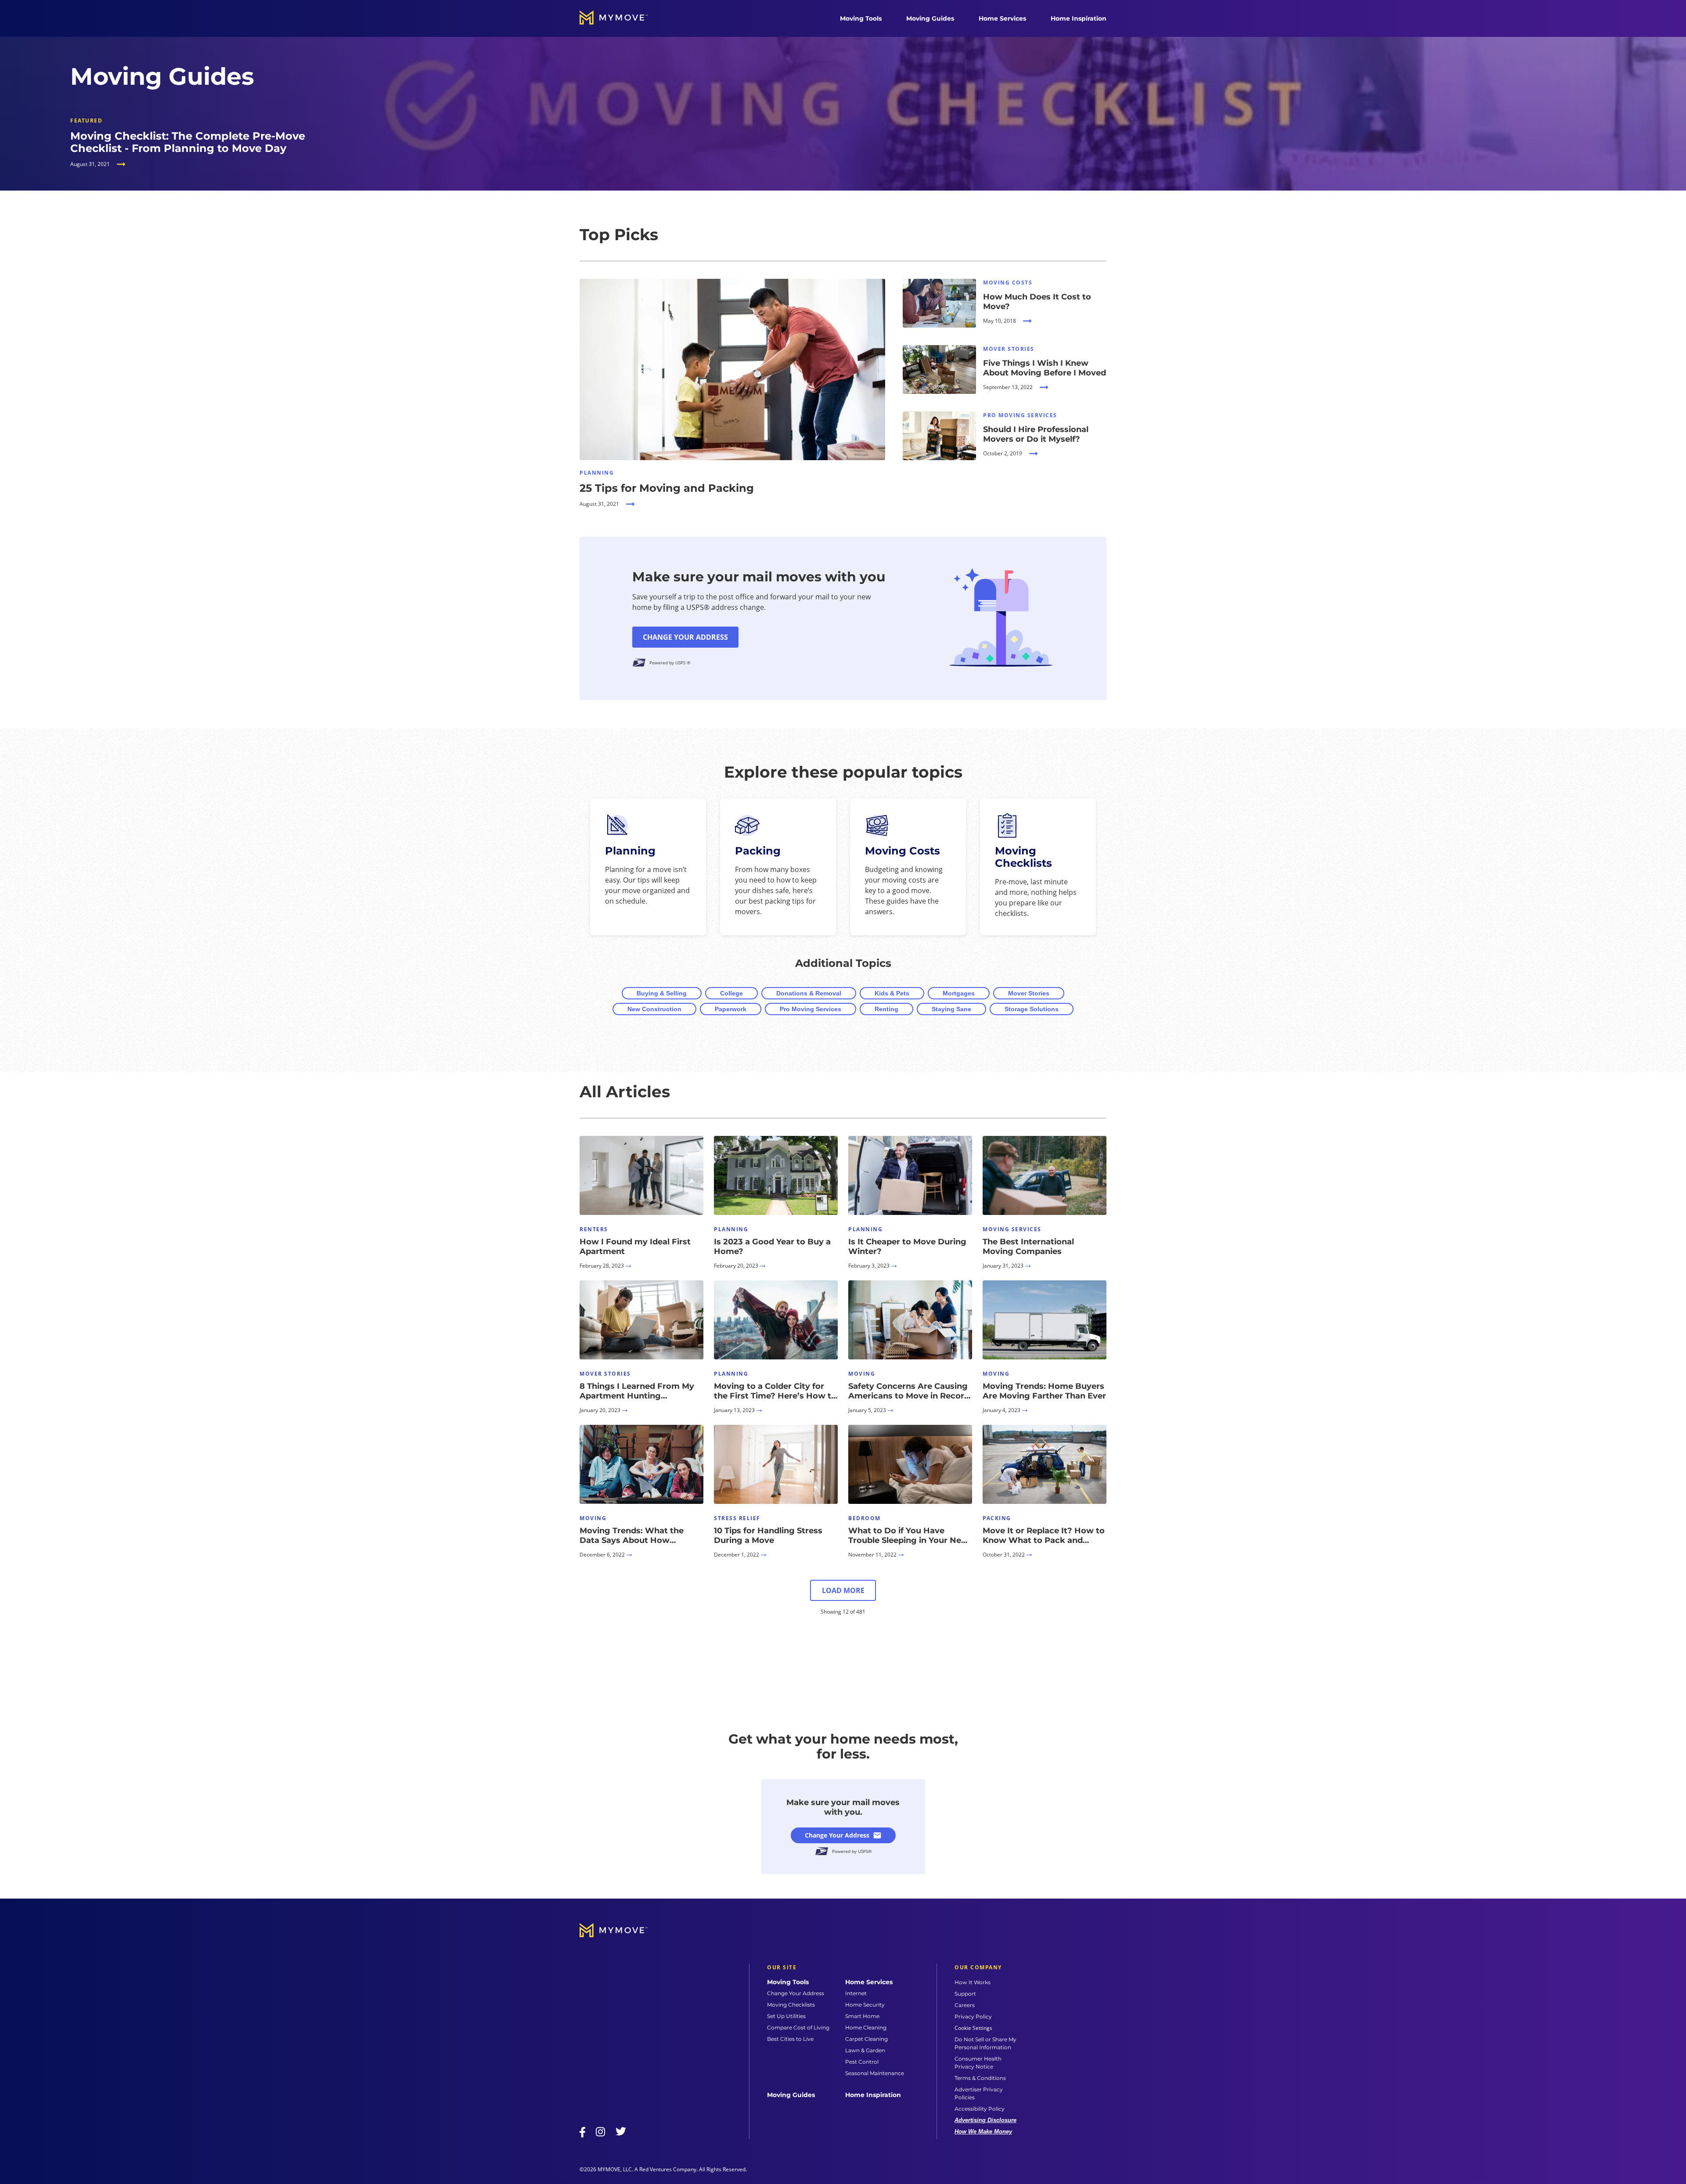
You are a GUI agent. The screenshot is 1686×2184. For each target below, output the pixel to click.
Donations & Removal (809, 993)
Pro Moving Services (811, 1009)
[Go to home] (623, 18)
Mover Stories (1029, 993)
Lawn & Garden (865, 2050)
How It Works (973, 1982)
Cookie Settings (973, 2028)
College (731, 993)
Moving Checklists (791, 2005)
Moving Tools (861, 18)
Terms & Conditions (980, 2078)
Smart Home (862, 2016)
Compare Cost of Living (798, 2027)
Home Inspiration (1079, 18)
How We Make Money (983, 2132)
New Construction (654, 1009)
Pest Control (862, 2062)
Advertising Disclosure (985, 2120)
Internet (856, 1993)
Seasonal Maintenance (875, 2073)
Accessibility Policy (980, 2109)
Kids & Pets (892, 993)
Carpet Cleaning (866, 2039)
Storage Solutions (1032, 1009)
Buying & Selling (662, 993)
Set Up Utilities (786, 2016)
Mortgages (959, 993)
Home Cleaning (866, 2027)
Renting (886, 1009)
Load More (843, 1590)
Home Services (1002, 18)
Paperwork (731, 1009)
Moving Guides (930, 18)
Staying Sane (951, 1009)
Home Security (865, 2005)
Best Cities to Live (790, 2039)
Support (965, 1994)
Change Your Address (685, 637)
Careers (965, 2005)
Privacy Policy (973, 2016)
